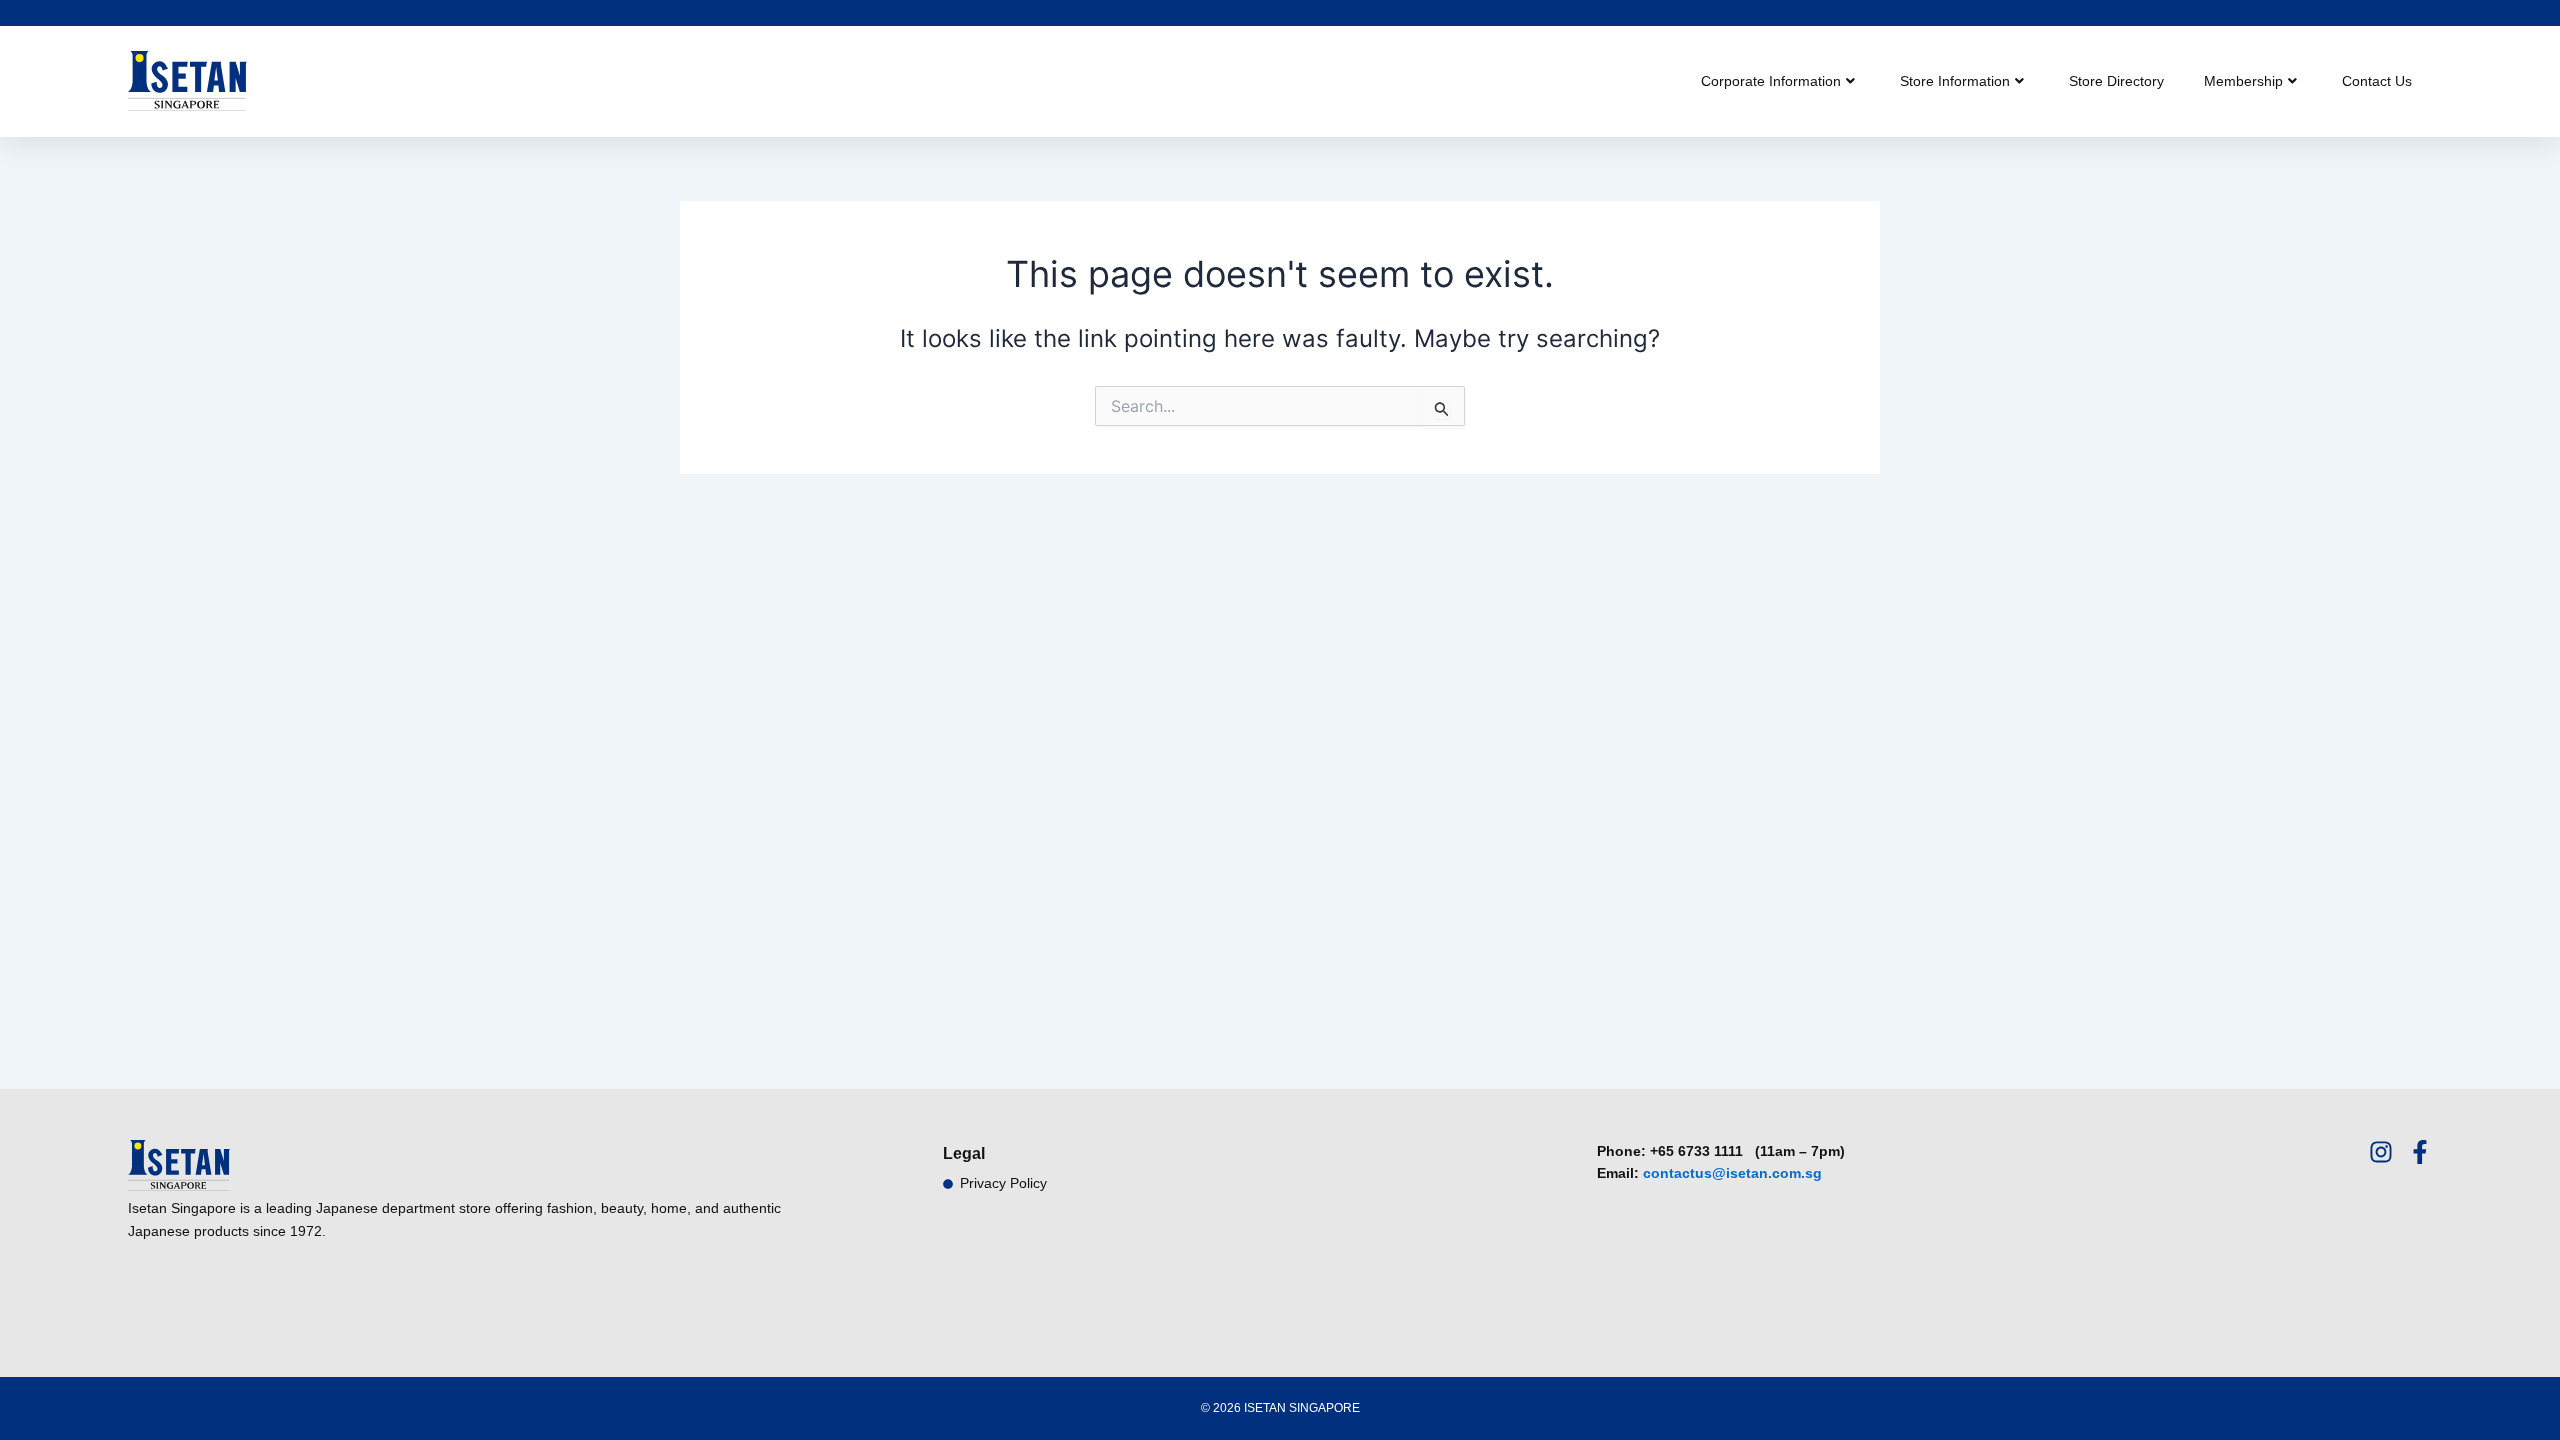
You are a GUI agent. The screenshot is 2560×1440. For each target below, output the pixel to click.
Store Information (1955, 81)
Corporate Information (1771, 81)
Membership (2243, 81)
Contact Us (2377, 81)
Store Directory (2116, 81)
